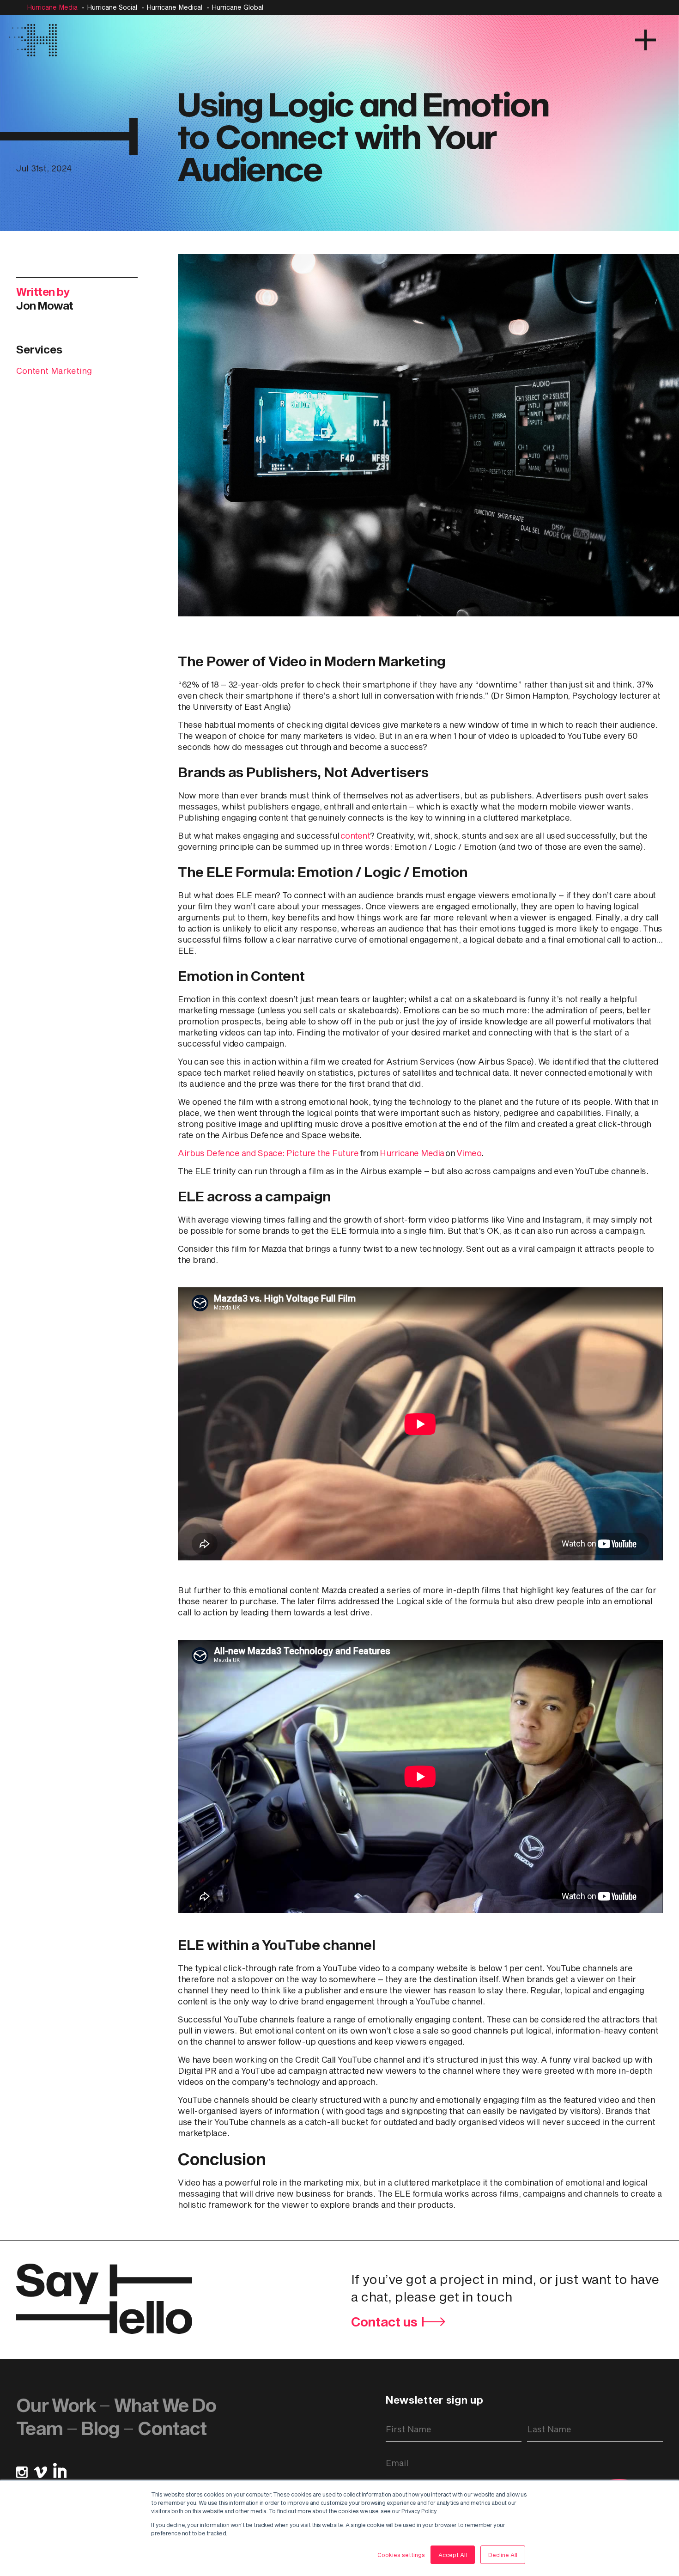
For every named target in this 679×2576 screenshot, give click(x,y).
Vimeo (469, 1153)
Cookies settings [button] (401, 2555)
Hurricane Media (52, 7)
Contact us (384, 2322)
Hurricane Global (237, 7)
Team (39, 2428)
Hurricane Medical (174, 7)
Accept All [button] (453, 2555)
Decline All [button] (503, 2555)
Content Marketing (54, 371)
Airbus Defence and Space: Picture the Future (268, 1153)
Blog (100, 2428)
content (355, 835)
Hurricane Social (112, 7)
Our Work (56, 2405)
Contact (172, 2428)
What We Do (165, 2405)
